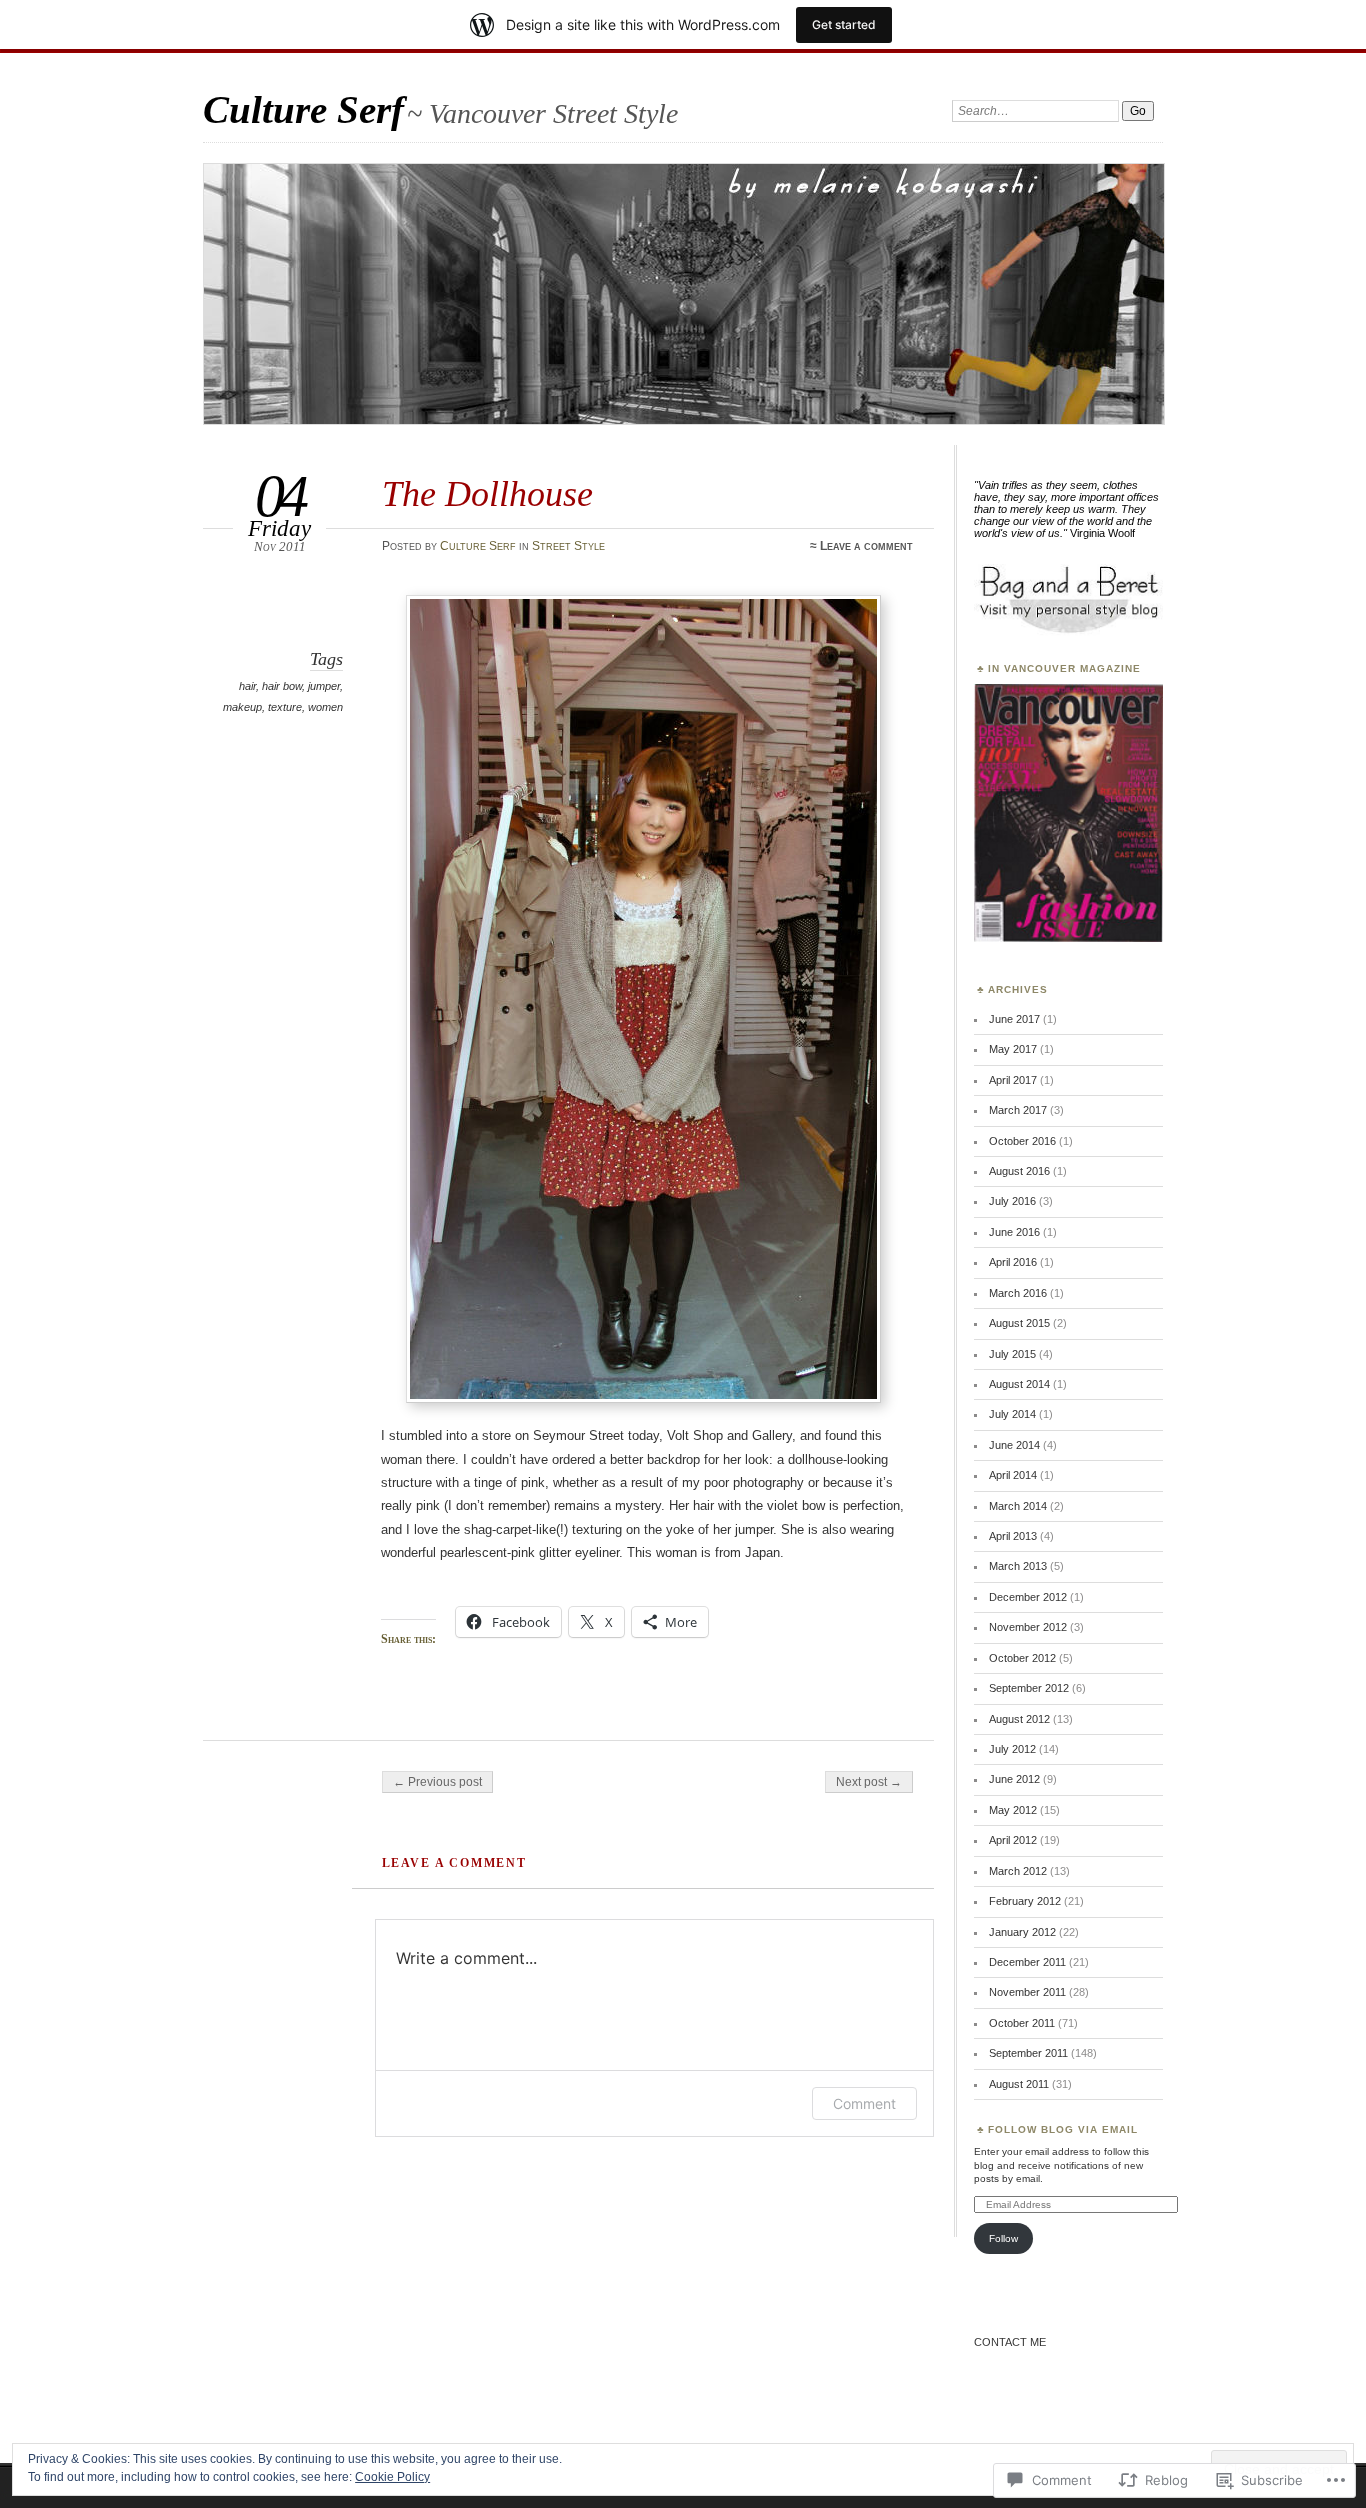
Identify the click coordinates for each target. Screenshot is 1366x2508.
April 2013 (1013, 1536)
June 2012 (1014, 1779)
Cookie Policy (392, 2477)
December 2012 (1028, 1597)
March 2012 (1018, 1871)
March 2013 (1018, 1566)
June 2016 (1014, 1232)
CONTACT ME (1010, 2342)
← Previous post (437, 1782)
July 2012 (1012, 1749)
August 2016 (1019, 1171)
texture (285, 707)
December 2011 (1027, 1962)
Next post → (869, 1782)
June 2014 (1014, 1445)
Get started (844, 24)
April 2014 (1013, 1475)
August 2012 (1019, 1719)
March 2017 (1018, 1110)
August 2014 (1019, 1384)
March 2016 (1018, 1293)
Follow (1003, 2238)
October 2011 (1022, 2023)
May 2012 (1013, 1810)
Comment (864, 2103)
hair (247, 686)
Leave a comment (866, 546)
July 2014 (1012, 1414)
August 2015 (1019, 1323)
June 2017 (1014, 1019)
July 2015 (1012, 1354)
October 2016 (1022, 1141)
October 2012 (1022, 1658)
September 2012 (1029, 1688)
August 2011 (1019, 2084)
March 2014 (1018, 1506)
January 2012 (1022, 1932)
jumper (324, 686)
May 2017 (1013, 1049)
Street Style (568, 546)
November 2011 (1027, 1992)
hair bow (282, 686)
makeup (242, 707)
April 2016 (1013, 1262)
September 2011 (1028, 2053)
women (325, 707)
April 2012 (1013, 1840)
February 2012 (1025, 1901)
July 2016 (1012, 1201)
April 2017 (1013, 1080)
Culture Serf (303, 109)
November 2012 (1028, 1627)
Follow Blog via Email (1063, 2129)
